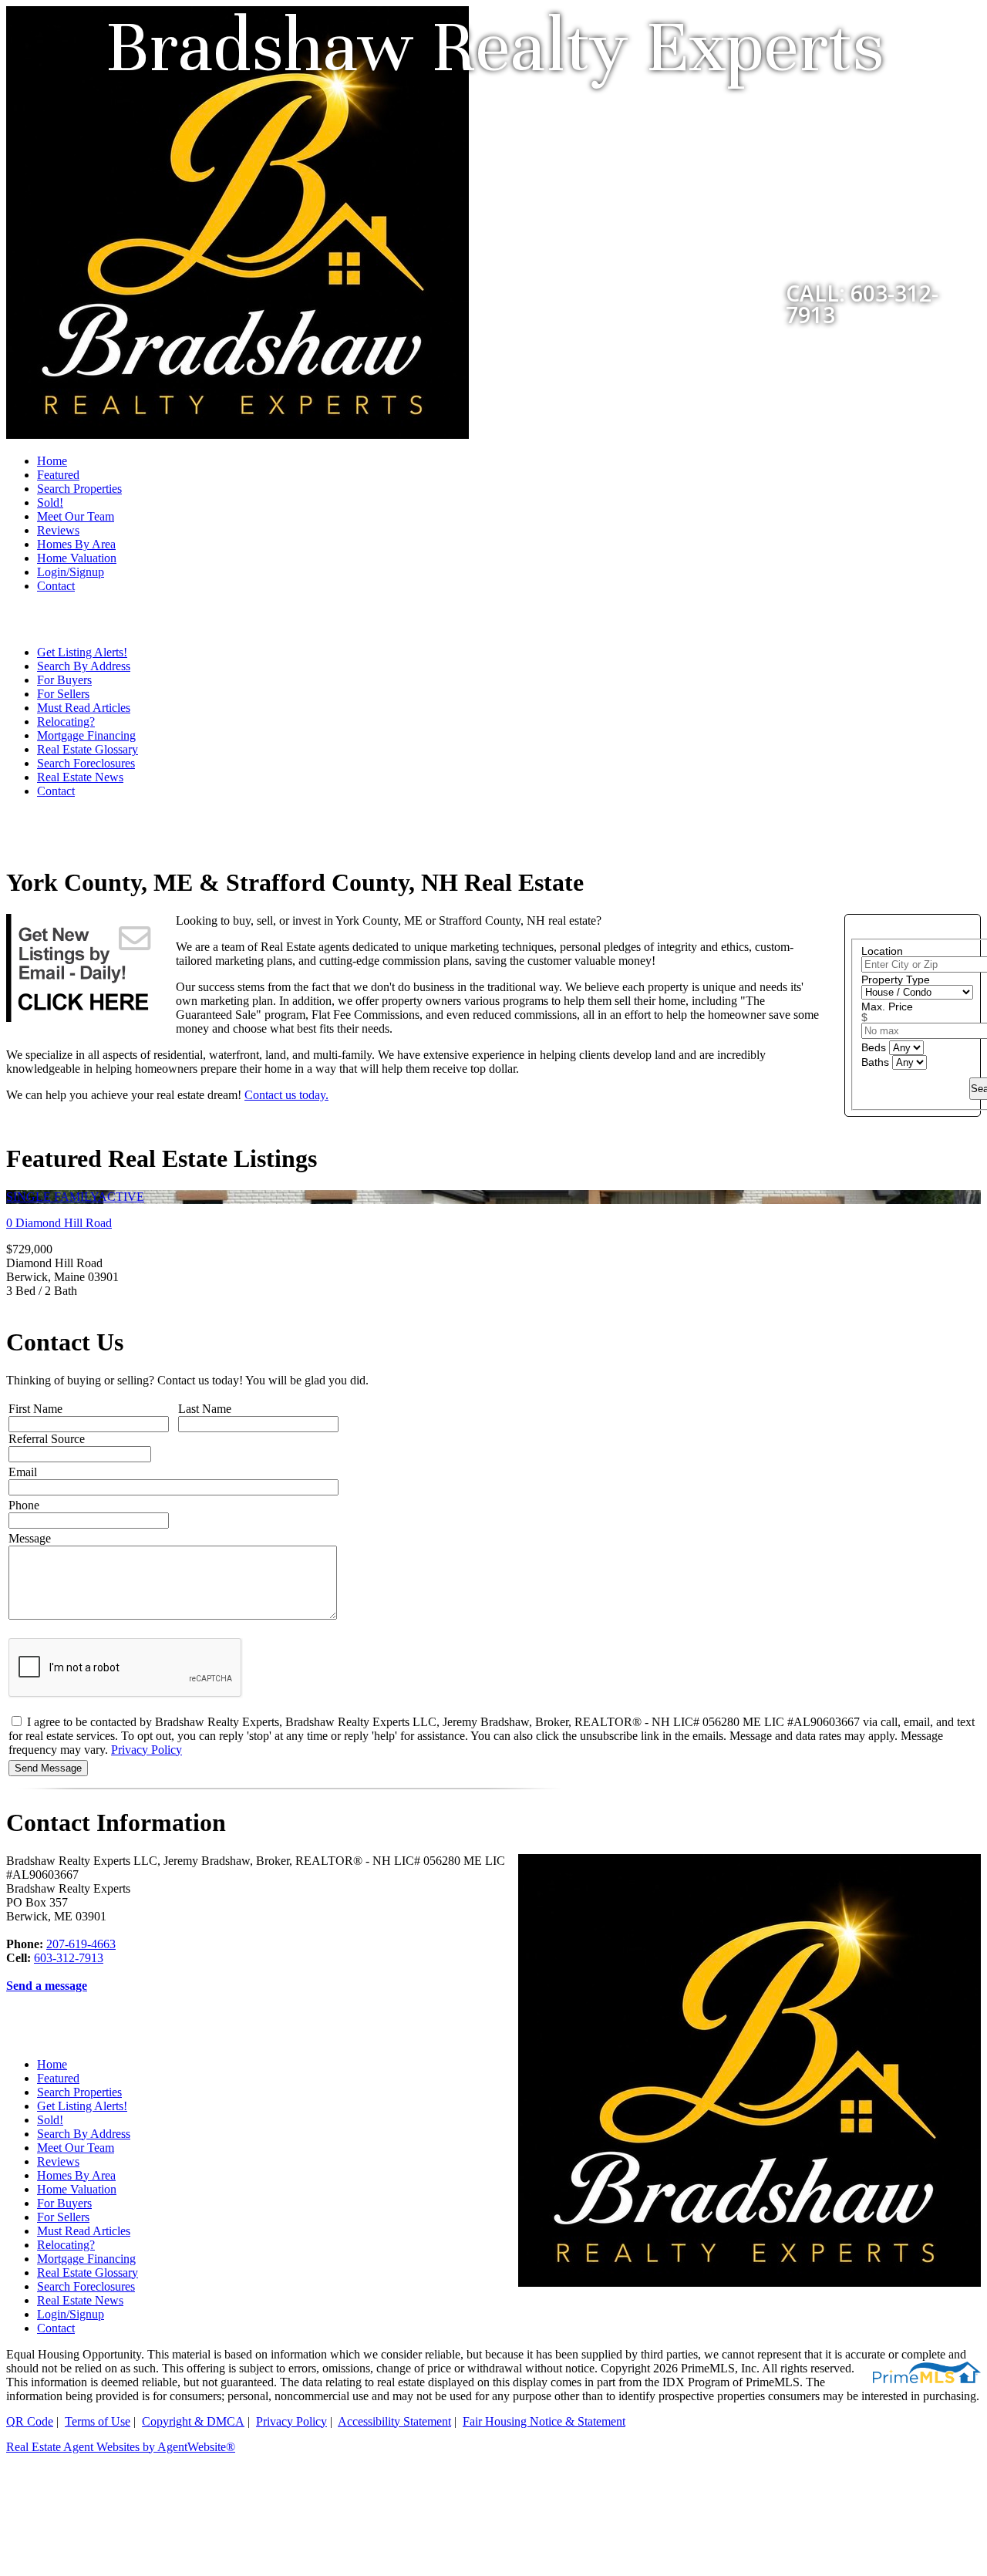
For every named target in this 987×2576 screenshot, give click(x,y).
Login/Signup (71, 572)
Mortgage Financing (86, 735)
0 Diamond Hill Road (59, 1223)
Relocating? (66, 722)
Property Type (896, 979)
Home (52, 461)
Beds (875, 1047)
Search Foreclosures (86, 763)
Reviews (58, 530)
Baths (877, 1062)
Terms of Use (98, 2421)
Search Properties (79, 489)
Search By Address (84, 666)
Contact (56, 586)
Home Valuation (77, 558)
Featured (58, 475)
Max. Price (887, 1006)
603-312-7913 (69, 1958)
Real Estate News (80, 777)
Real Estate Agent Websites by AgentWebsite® (121, 2447)
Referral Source (47, 1439)
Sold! (50, 502)
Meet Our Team (76, 516)
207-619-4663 (81, 1944)
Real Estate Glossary (88, 749)
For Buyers (64, 680)
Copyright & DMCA (193, 2421)
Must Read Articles (84, 708)
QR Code (30, 2421)
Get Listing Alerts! (82, 652)
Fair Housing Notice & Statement (544, 2421)
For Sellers (63, 694)
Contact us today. (286, 1095)
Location (882, 951)
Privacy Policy (147, 1750)
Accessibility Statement (394, 2421)
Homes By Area (76, 544)
